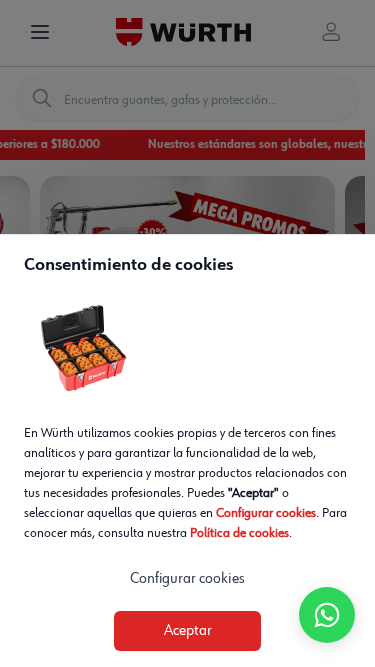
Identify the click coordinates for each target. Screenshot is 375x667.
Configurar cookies (266, 513)
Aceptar (188, 631)
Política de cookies (239, 533)
